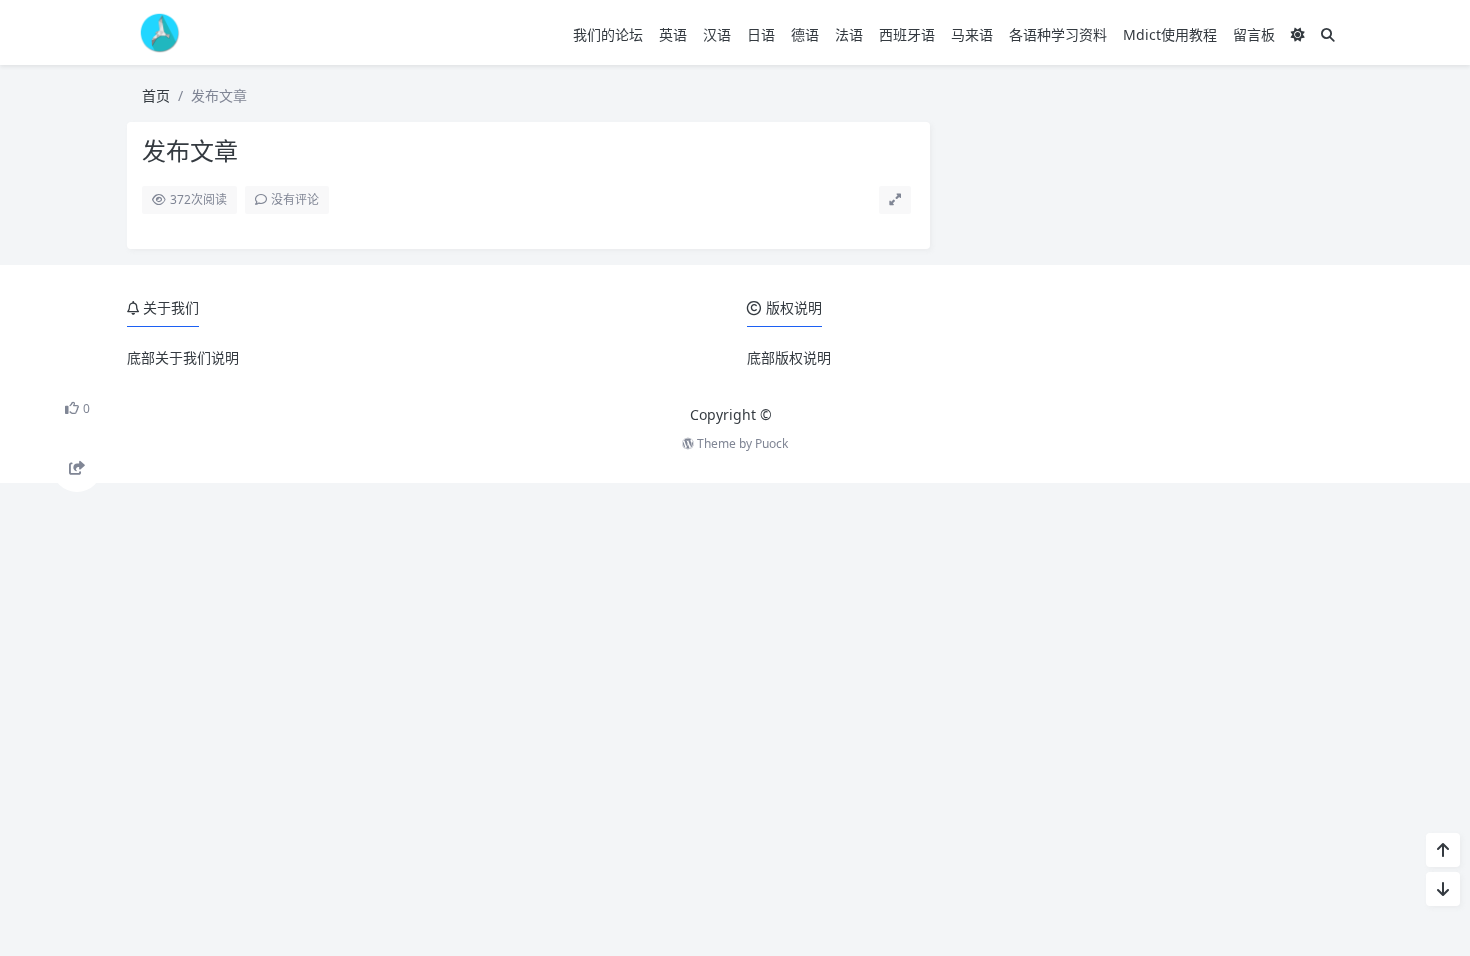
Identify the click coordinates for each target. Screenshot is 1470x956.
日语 (761, 34)
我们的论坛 (608, 34)
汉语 (717, 34)
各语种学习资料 (1058, 34)
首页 (156, 95)
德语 (805, 34)
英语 (673, 34)
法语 (849, 34)
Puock (771, 443)
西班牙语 (907, 34)
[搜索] (1328, 34)
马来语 (972, 34)
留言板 (1254, 34)
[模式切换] (1298, 34)
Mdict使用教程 (1170, 34)
